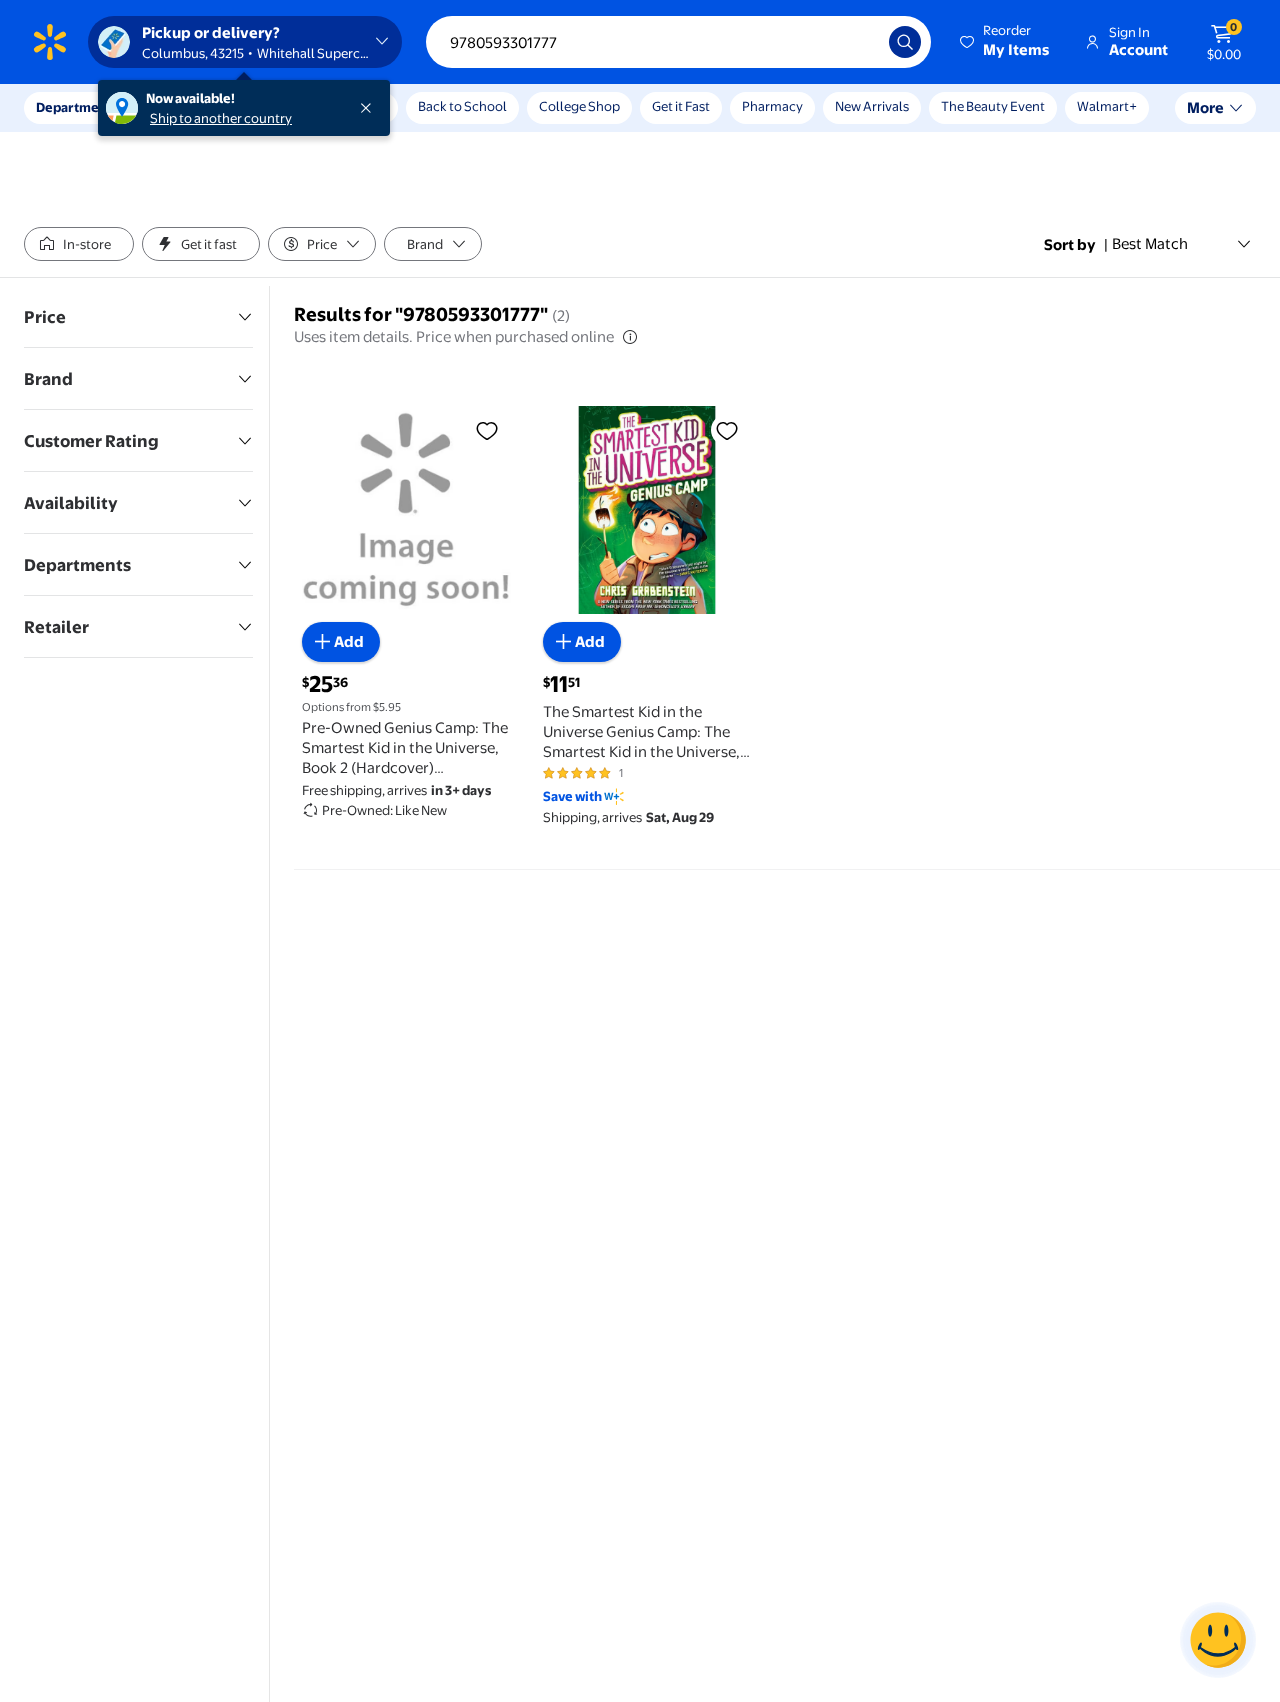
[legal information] (630, 337)
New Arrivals (872, 106)
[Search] (905, 42)
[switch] (79, 244)
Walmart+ (1107, 106)
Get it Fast (681, 106)
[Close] (370, 108)
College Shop (579, 106)
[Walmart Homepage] (50, 42)
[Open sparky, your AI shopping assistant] (1218, 1640)
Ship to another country (221, 118)
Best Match (1150, 243)
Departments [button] (77, 107)
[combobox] (678, 42)
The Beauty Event (993, 106)
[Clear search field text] (859, 42)
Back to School (462, 106)
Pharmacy (772, 106)
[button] (1006, 42)
